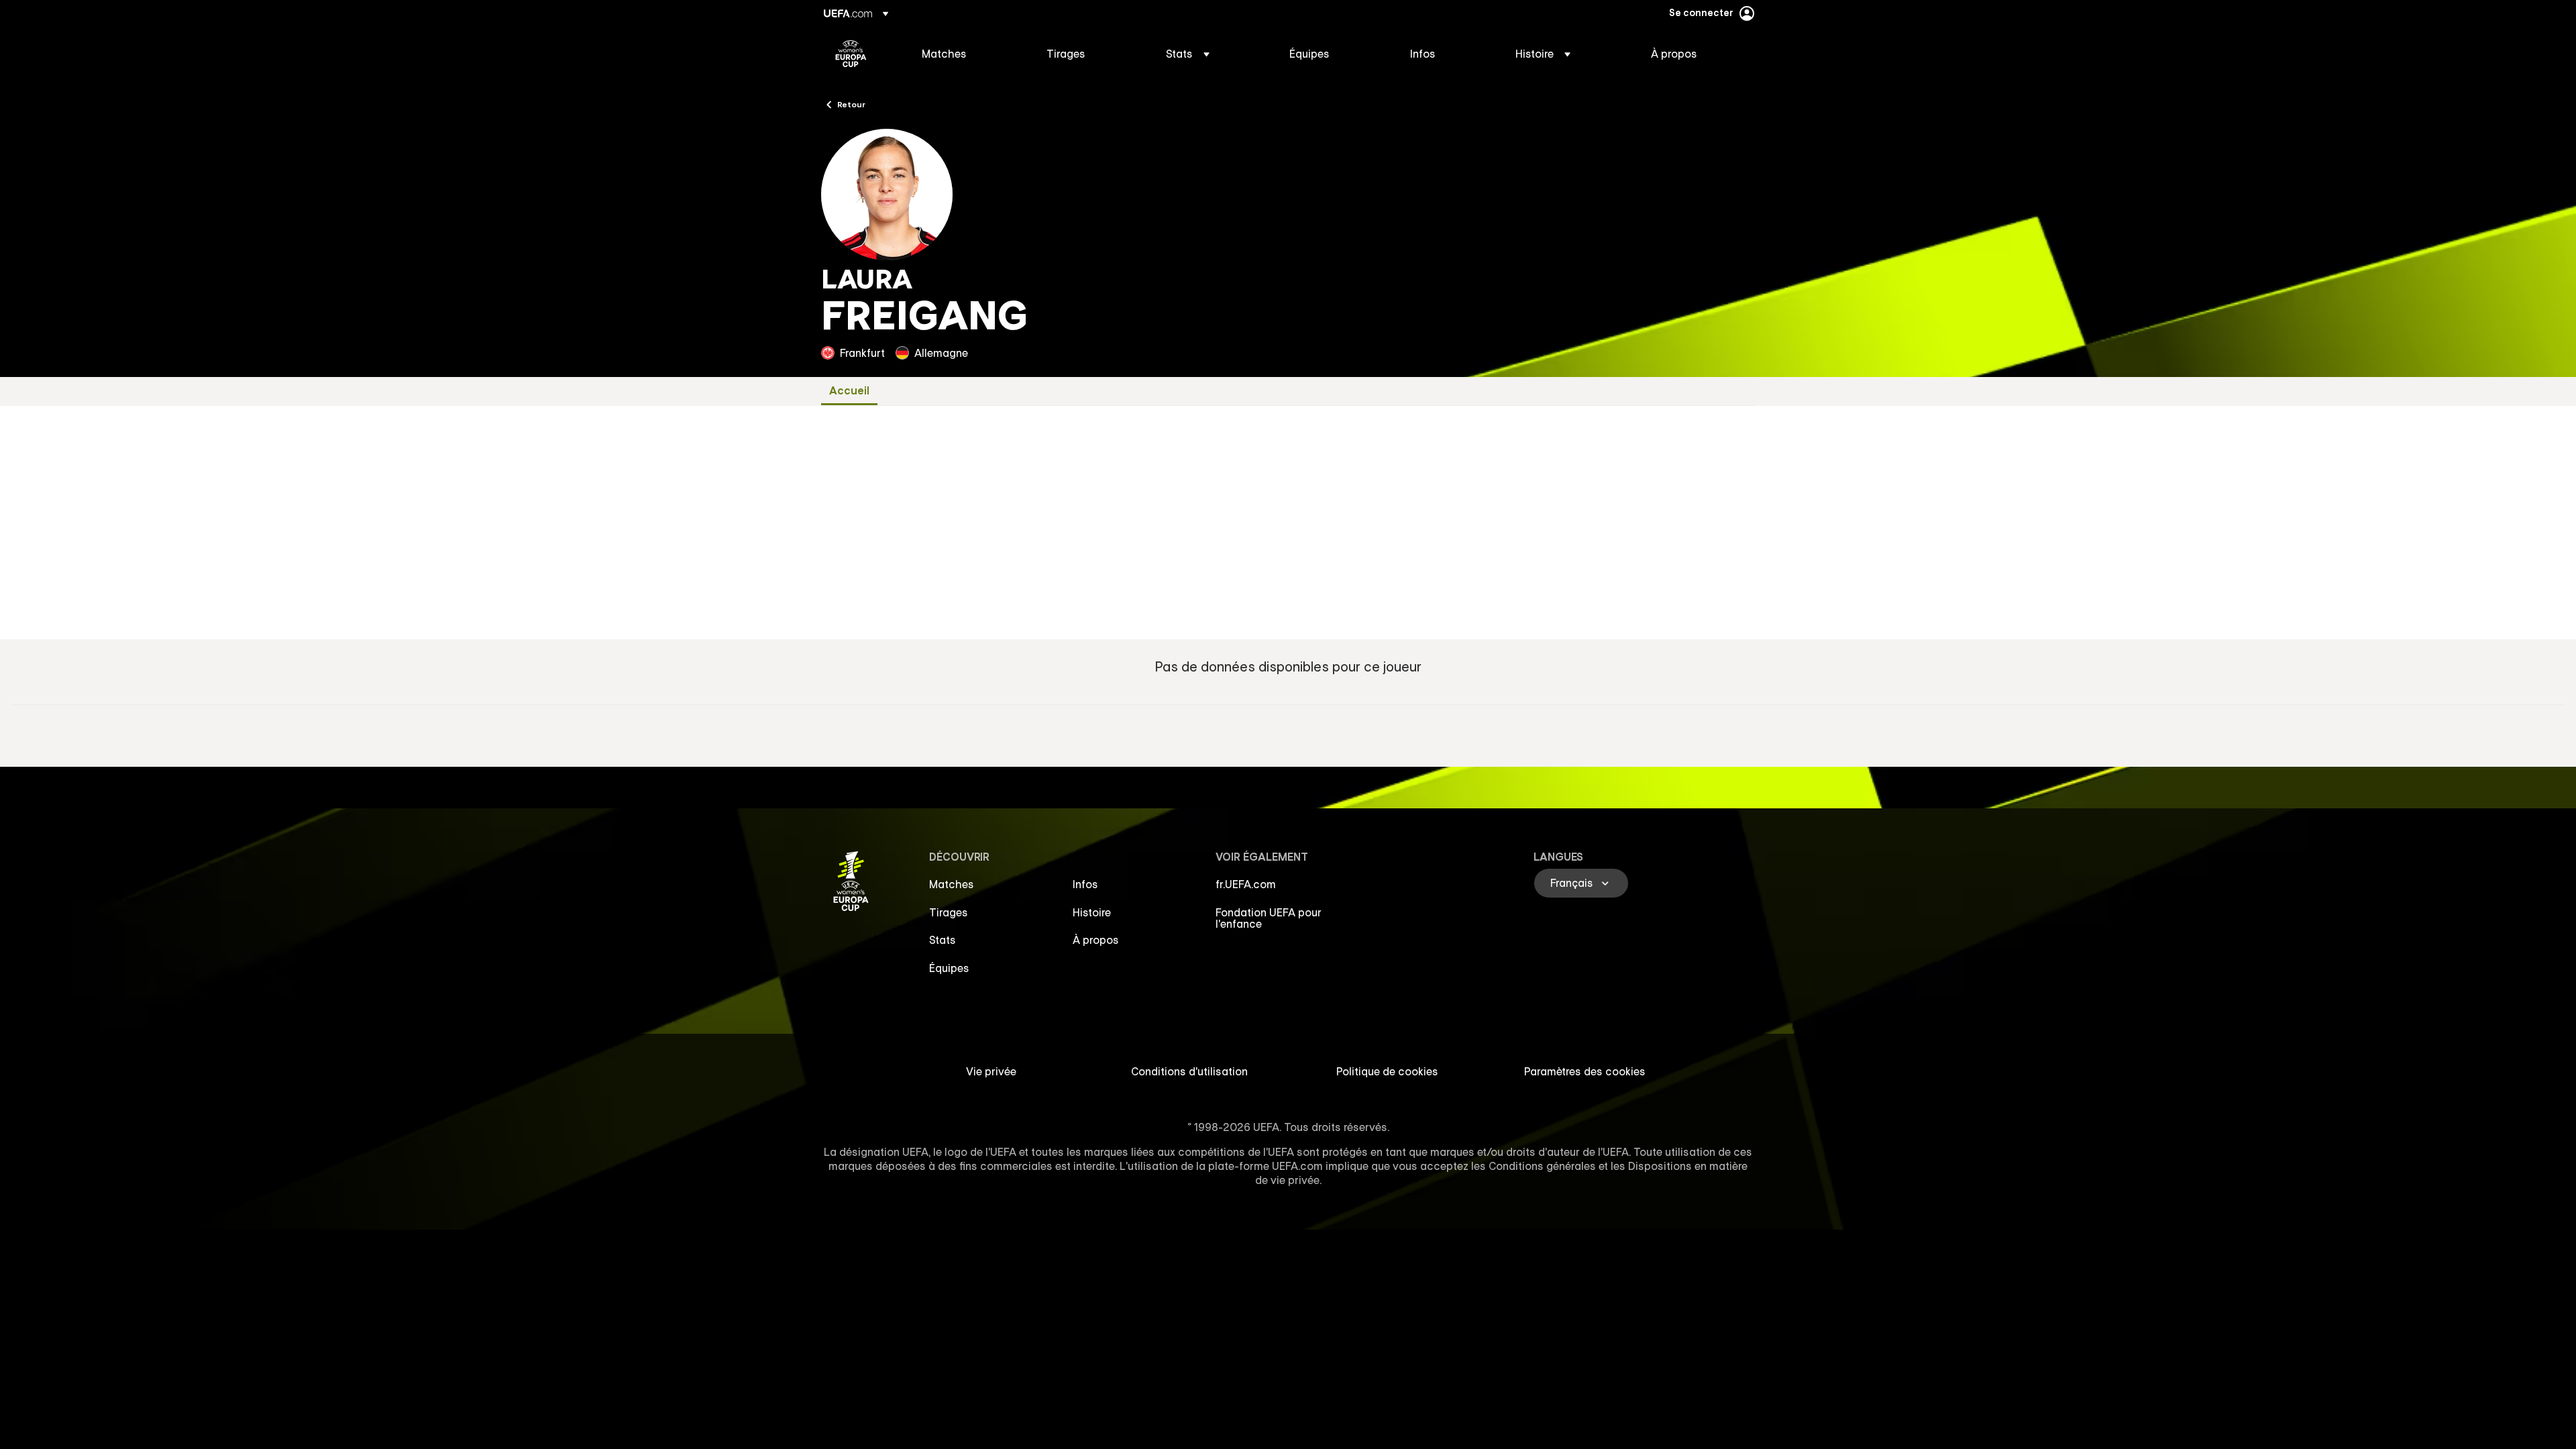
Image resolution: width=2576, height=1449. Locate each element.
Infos (1085, 884)
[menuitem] (967, 54)
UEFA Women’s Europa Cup (851, 54)
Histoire (1092, 912)
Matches (952, 884)
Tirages (949, 912)
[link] (944, 54)
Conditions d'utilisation (1189, 1071)
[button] (1188, 54)
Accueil (849, 391)
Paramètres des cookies (1585, 1071)
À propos (1096, 940)
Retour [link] (851, 104)
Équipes (949, 968)
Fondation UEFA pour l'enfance (1269, 918)
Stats (943, 940)
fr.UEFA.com (1246, 884)
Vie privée (991, 1071)
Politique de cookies (1387, 1071)
